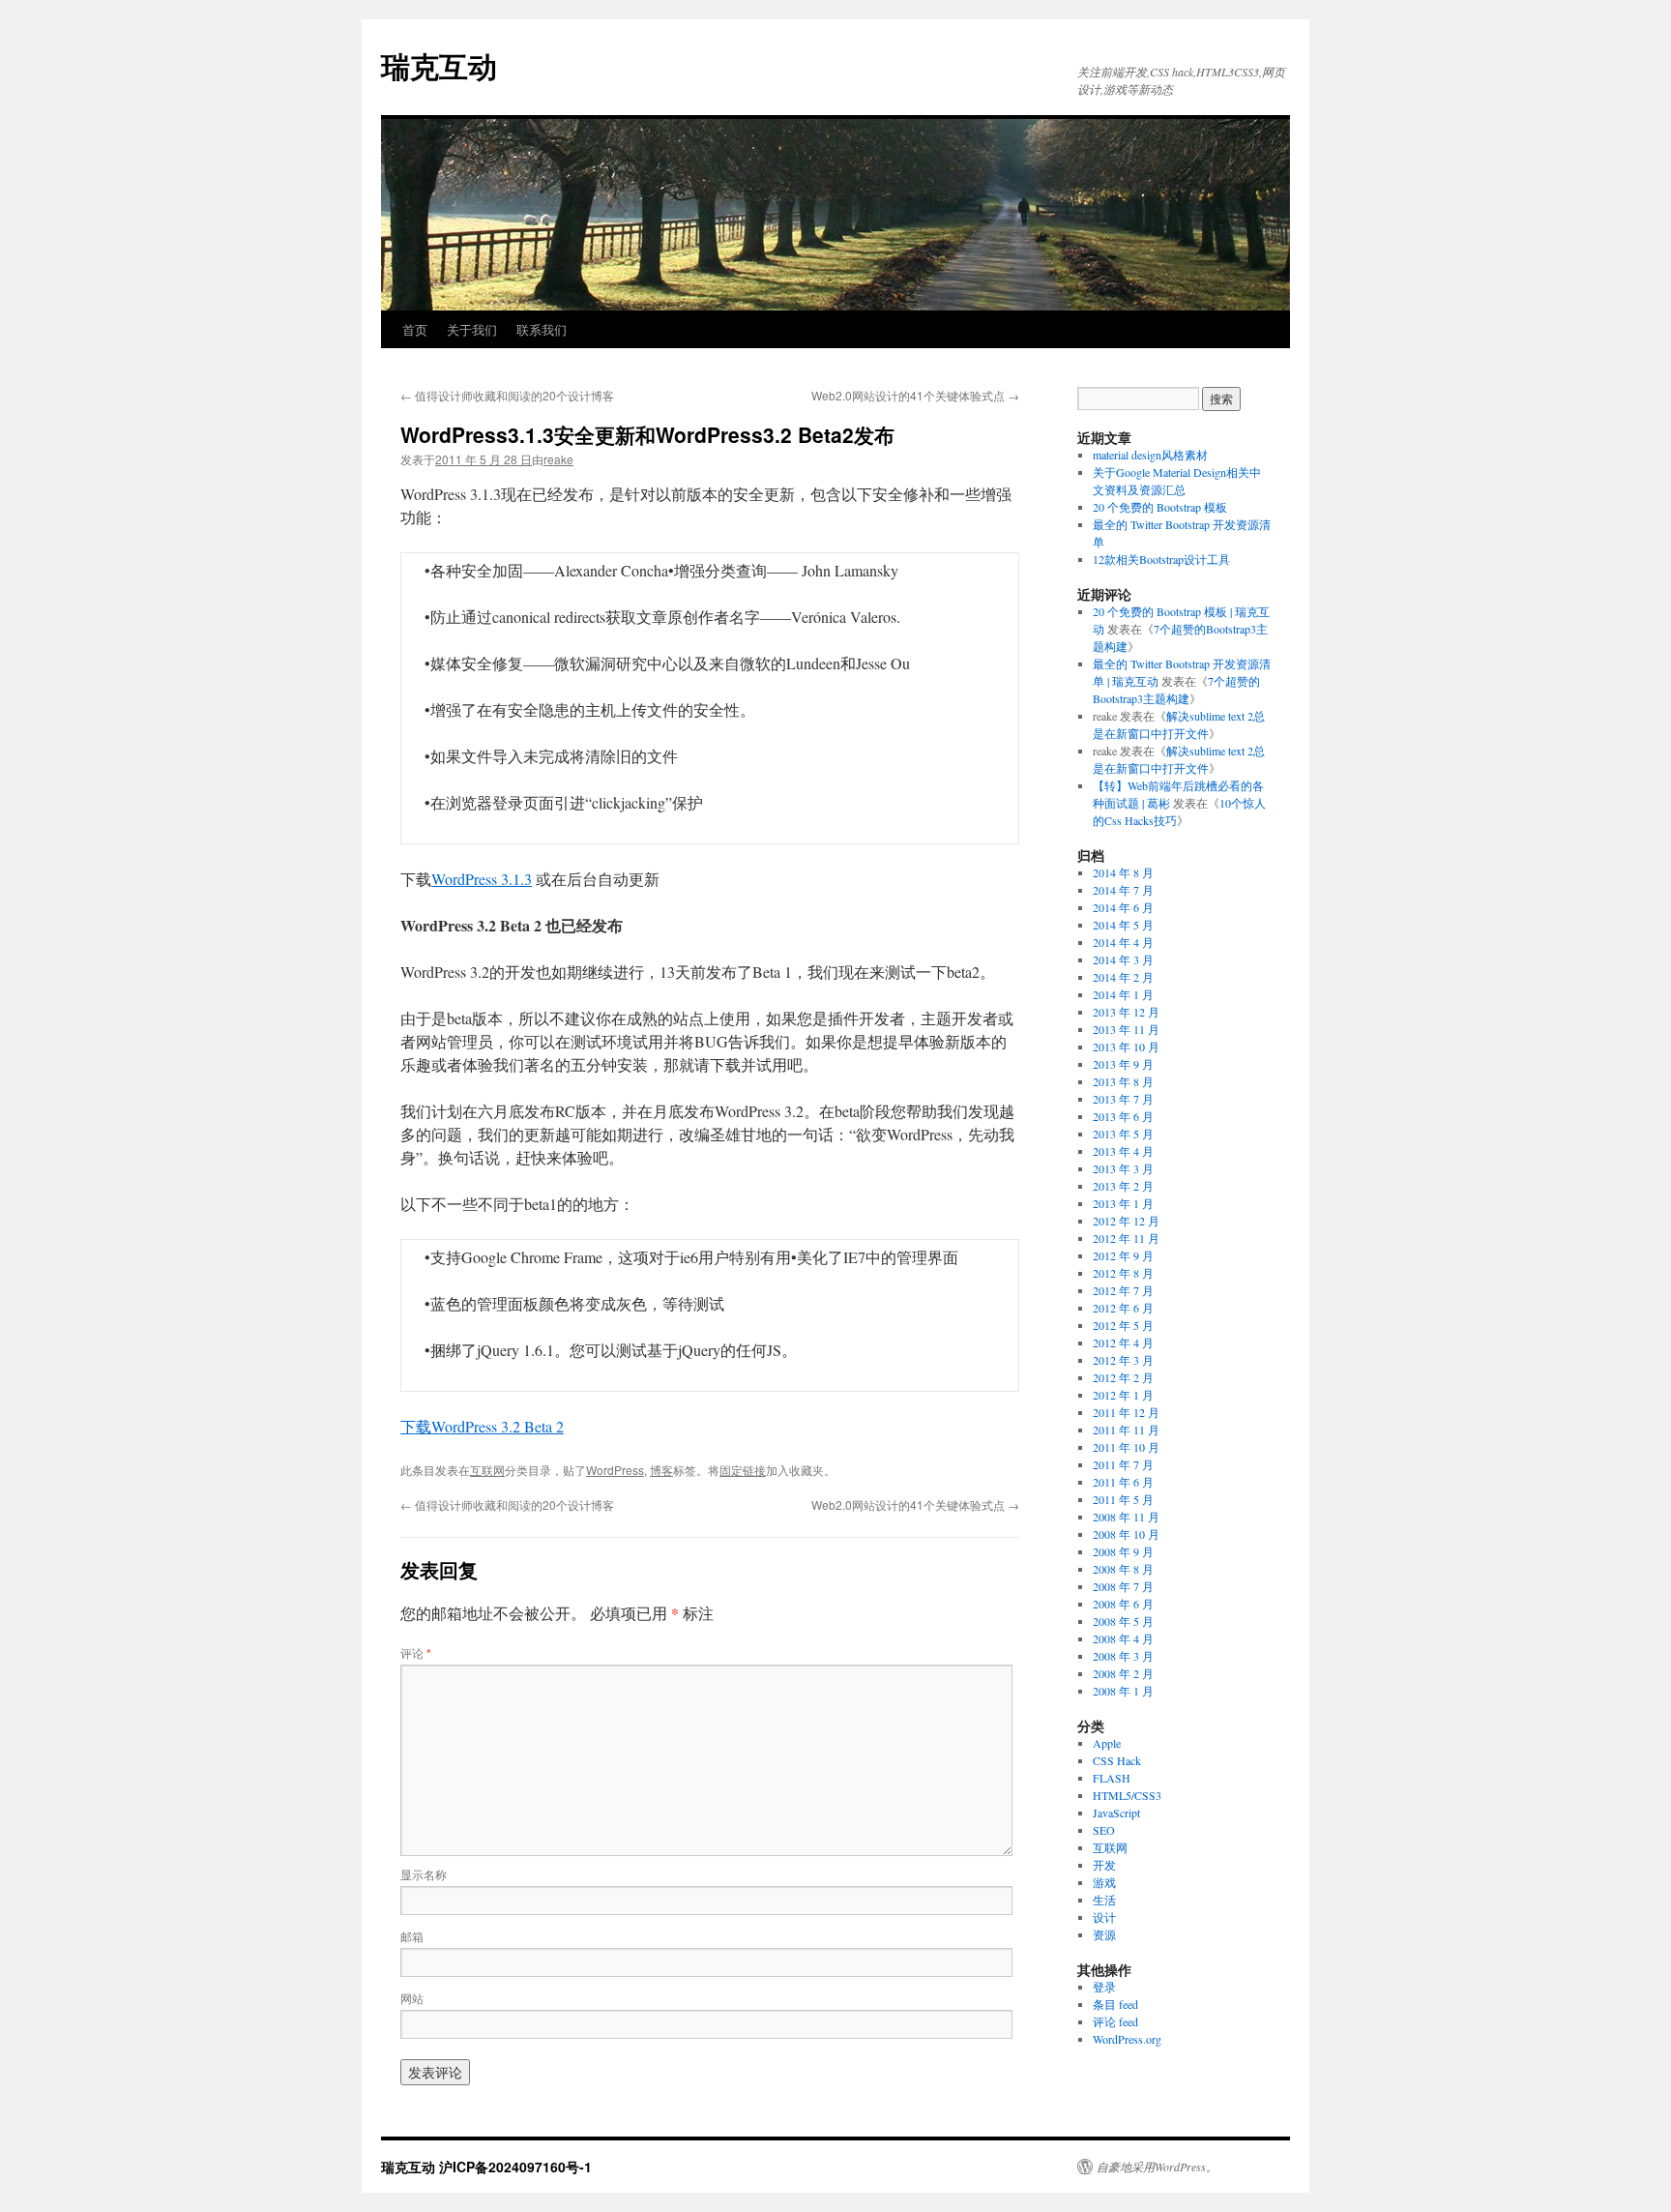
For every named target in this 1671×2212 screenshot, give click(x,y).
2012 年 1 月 (1123, 1395)
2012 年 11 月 (1126, 1238)
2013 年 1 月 (1123, 1203)
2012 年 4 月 (1123, 1342)
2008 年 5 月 (1123, 1621)
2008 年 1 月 (1123, 1691)
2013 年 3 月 (1123, 1168)
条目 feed (1115, 2004)
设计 (1104, 1917)
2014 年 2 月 (1123, 977)
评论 (416, 1652)
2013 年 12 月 (1126, 1012)
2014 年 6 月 (1123, 907)
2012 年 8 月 (1123, 1273)
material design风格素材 (1150, 455)
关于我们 (472, 329)
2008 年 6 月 (1123, 1604)
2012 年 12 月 (1126, 1221)
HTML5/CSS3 (1127, 1795)
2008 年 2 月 (1123, 1673)
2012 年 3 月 (1123, 1360)
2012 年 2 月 (1123, 1377)
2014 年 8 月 (1123, 872)
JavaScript (1116, 1813)
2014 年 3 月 (1123, 959)
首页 (415, 329)
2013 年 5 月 (1123, 1134)
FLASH (1112, 1778)
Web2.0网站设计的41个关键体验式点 (915, 395)
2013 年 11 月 (1126, 1029)
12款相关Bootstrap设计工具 (1161, 559)
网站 (412, 1998)
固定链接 (743, 1470)
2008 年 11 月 (1126, 1517)
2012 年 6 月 (1123, 1308)
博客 (661, 1470)
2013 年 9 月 (1123, 1064)
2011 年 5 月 (1123, 1499)
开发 (1104, 1865)
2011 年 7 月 (1123, 1464)
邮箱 (412, 1936)
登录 (1104, 1987)
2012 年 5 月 (1123, 1325)
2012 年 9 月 (1123, 1255)
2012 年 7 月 (1123, 1290)
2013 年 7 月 (1123, 1099)
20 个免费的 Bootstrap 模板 (1160, 507)
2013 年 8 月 (1123, 1081)
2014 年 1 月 (1123, 994)
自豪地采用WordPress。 (1157, 2167)
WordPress (615, 1470)
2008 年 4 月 (1123, 1638)
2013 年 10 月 (1126, 1047)
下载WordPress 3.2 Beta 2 (482, 1426)
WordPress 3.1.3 (482, 879)
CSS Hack (1117, 1760)
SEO (1104, 1830)
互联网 (487, 1470)
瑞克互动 (439, 65)
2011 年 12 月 (1126, 1412)
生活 (1104, 1900)
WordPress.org (1127, 2039)
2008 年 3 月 (1123, 1656)
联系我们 (542, 329)
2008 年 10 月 (1126, 1534)
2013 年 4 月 (1123, 1151)
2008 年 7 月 (1123, 1586)
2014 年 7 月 (1123, 890)
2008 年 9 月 (1123, 1551)
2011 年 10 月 (1126, 1447)
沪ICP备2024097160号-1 (515, 2167)
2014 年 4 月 (1123, 942)
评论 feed (1115, 2021)
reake (558, 459)
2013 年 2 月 (1123, 1186)
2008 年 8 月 (1123, 1569)
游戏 (1104, 1882)
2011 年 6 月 (1123, 1482)
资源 (1104, 1934)
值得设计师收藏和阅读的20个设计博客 (507, 395)
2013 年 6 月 (1123, 1116)
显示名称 (424, 1874)
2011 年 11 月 (1126, 1430)
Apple (1107, 1743)
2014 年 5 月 (1123, 925)
